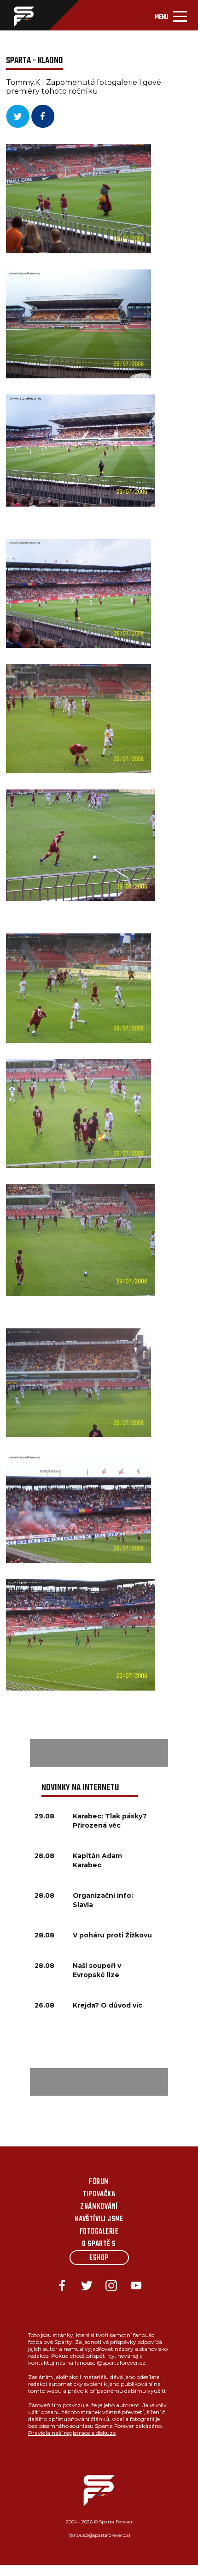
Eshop (99, 2258)
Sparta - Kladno (35, 61)
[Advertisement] (99, 1753)
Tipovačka (99, 2194)
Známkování (99, 2207)
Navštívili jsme (99, 2219)
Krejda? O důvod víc (108, 2005)
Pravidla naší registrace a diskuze (72, 2433)
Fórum (99, 2182)
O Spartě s (99, 2244)
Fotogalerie (99, 2232)
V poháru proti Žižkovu (112, 1935)
